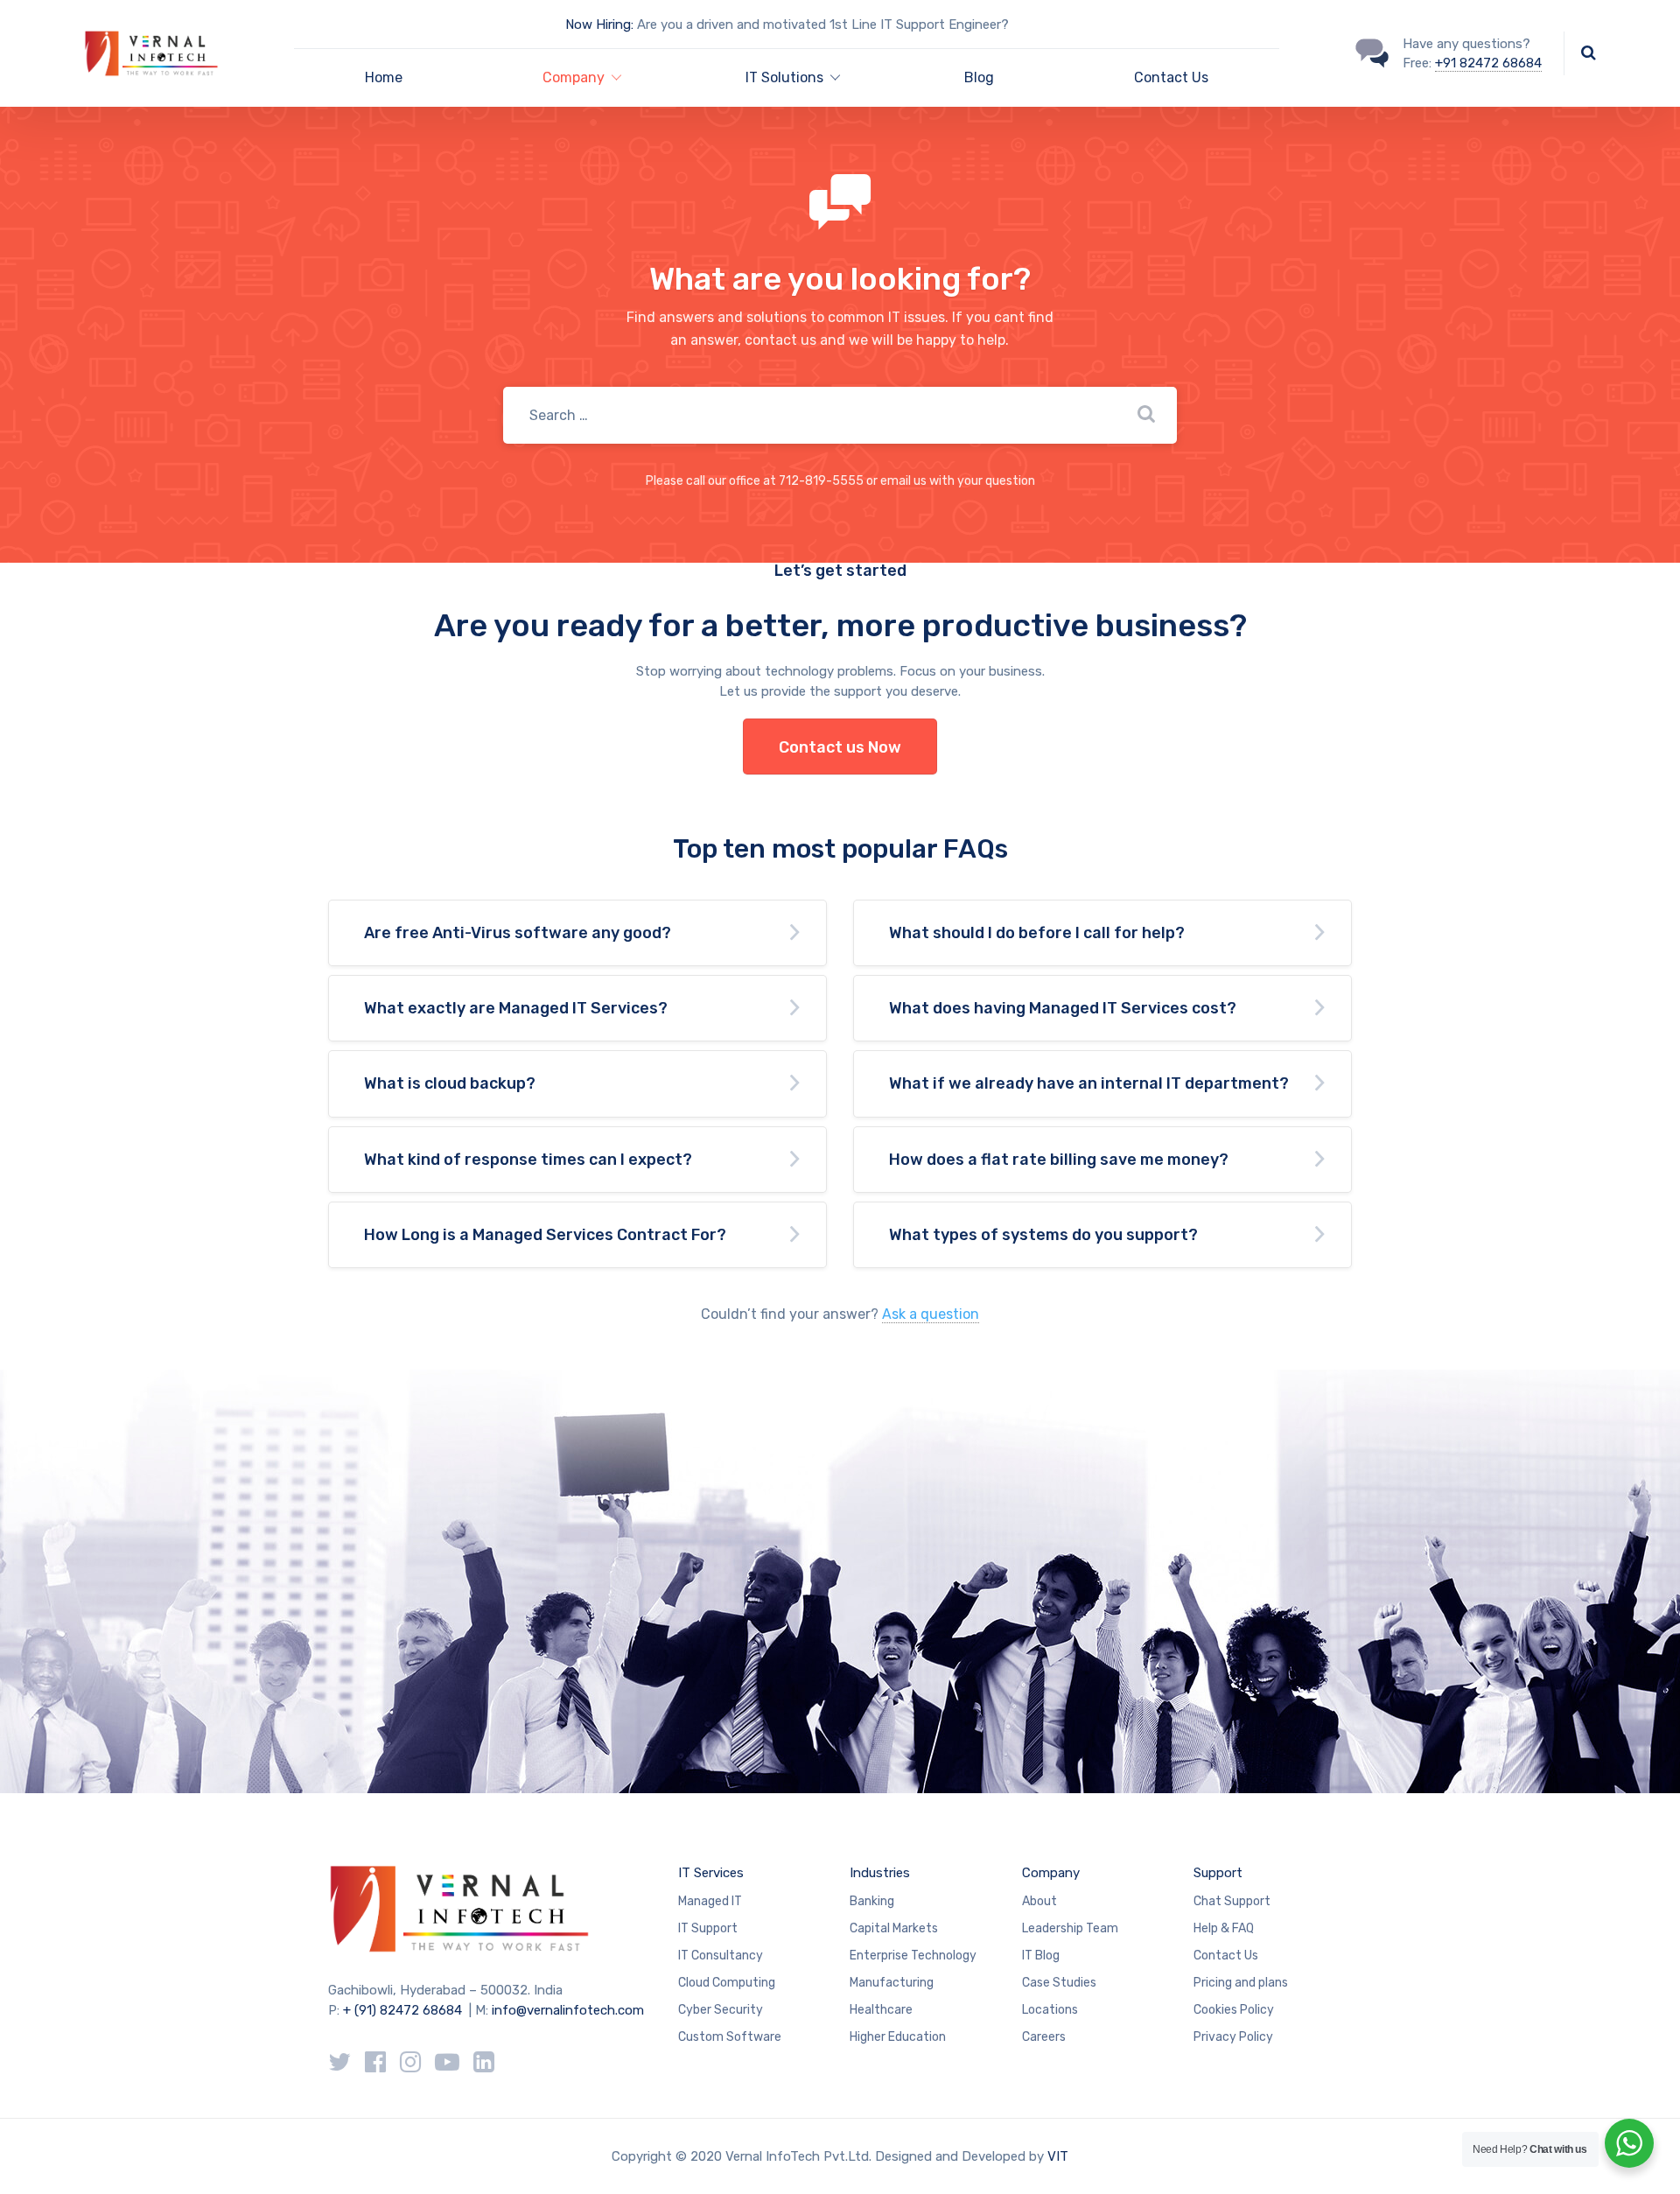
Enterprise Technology (913, 1956)
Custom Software (730, 2037)
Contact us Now (840, 747)
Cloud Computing (727, 1983)
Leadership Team (1070, 1928)
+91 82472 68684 (1488, 63)
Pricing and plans (1241, 1983)
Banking (872, 1901)
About (1039, 1901)
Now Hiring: (599, 25)
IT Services (711, 1873)
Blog (979, 77)
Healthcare (881, 2010)
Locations (1050, 2010)
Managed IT (710, 1901)
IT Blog (1041, 1956)
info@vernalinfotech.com (568, 2010)
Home (384, 77)
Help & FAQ (1224, 1928)
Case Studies (1059, 1983)
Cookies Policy (1234, 2010)
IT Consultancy (721, 1956)
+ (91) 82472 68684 (402, 2010)
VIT (1058, 2156)
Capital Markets (894, 1928)
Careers (1044, 2037)
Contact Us (1171, 77)
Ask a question (931, 1314)
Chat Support (1232, 1901)
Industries (880, 1873)
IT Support (708, 1928)
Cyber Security (721, 2010)
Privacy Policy (1233, 2037)
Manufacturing (892, 1983)
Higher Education (898, 2037)
